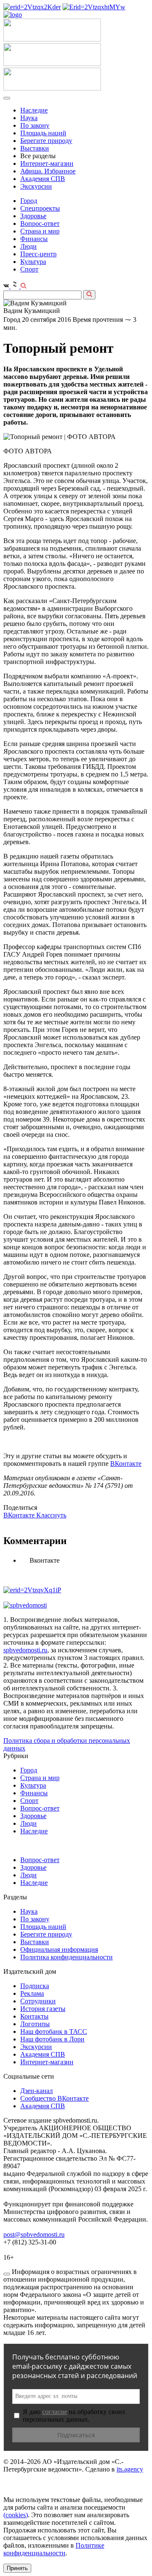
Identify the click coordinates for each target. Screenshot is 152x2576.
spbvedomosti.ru (25, 1650)
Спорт (29, 269)
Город (29, 201)
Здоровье (33, 216)
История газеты (43, 2009)
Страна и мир (40, 231)
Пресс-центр (38, 254)
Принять (17, 2568)
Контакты (34, 2016)
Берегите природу (46, 141)
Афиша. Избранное (48, 171)
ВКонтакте (126, 1464)
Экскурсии (36, 186)
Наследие (34, 110)
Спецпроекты (40, 208)
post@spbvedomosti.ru (34, 2234)
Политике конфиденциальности (54, 2549)
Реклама (32, 1993)
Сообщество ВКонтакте (54, 2098)
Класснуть (51, 1515)
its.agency (130, 2469)
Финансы (34, 239)
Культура (33, 262)
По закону (35, 125)
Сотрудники (38, 2001)
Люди (28, 246)
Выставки (35, 148)
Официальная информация (59, 1949)
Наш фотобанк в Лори (52, 2039)
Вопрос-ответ (40, 224)
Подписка (35, 1986)
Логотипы (35, 2024)
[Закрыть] (7, 2274)
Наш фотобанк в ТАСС (54, 2031)
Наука (29, 118)
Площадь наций (43, 133)
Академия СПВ (43, 179)
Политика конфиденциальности (66, 1957)
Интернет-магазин (47, 163)
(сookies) (16, 2515)
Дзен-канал (37, 2091)
